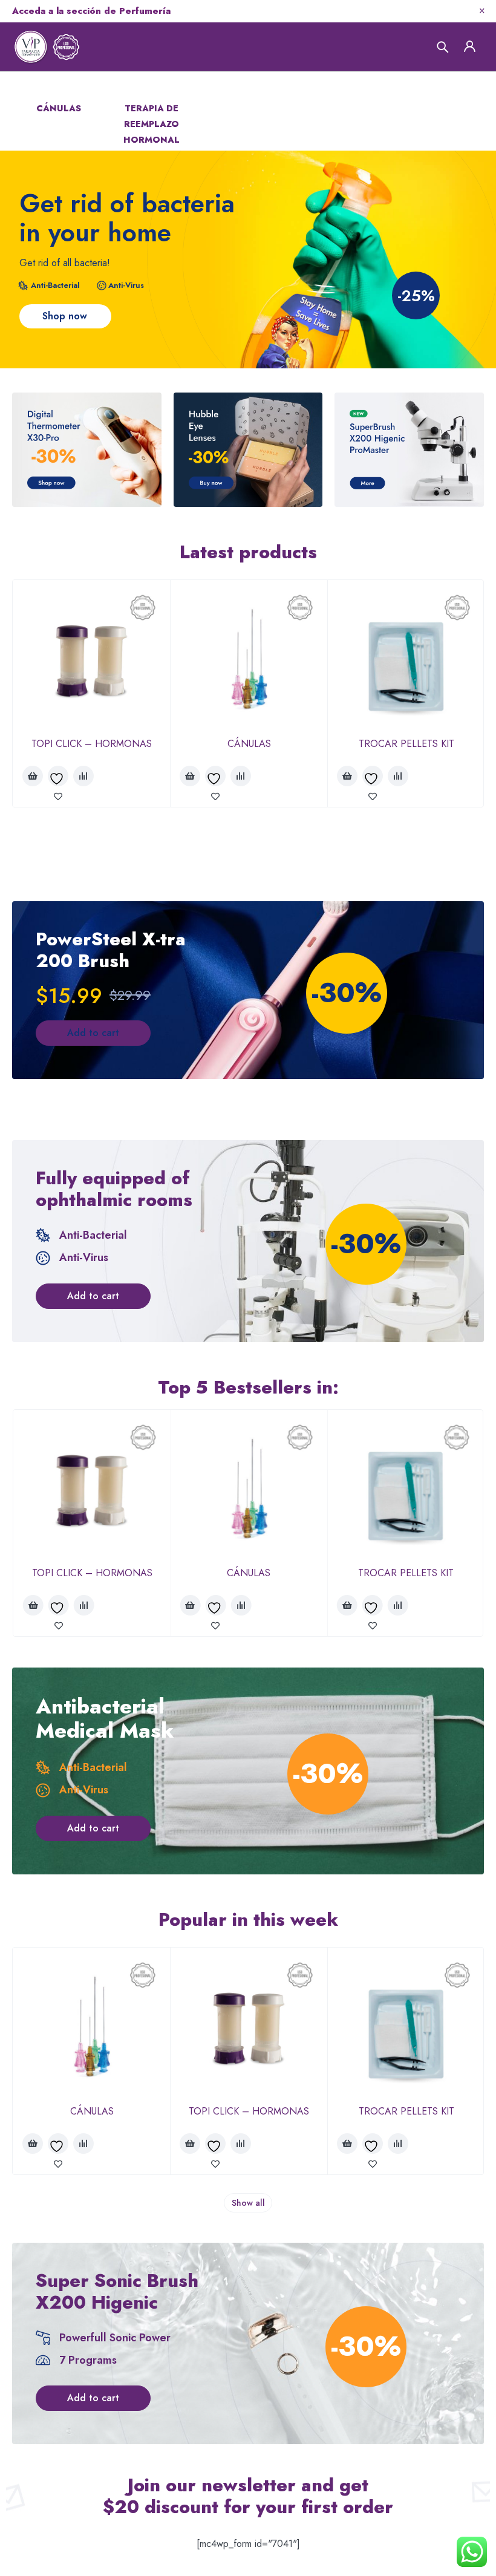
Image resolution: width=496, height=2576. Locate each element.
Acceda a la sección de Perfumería (91, 11)
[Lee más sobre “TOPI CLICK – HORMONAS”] (33, 776)
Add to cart (93, 1033)
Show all (248, 2203)
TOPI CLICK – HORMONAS (92, 744)
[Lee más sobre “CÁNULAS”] (190, 776)
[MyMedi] (87, 450)
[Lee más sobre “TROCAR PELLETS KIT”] (347, 776)
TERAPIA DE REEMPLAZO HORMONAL (152, 124)
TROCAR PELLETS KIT (406, 744)
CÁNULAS (59, 108)
